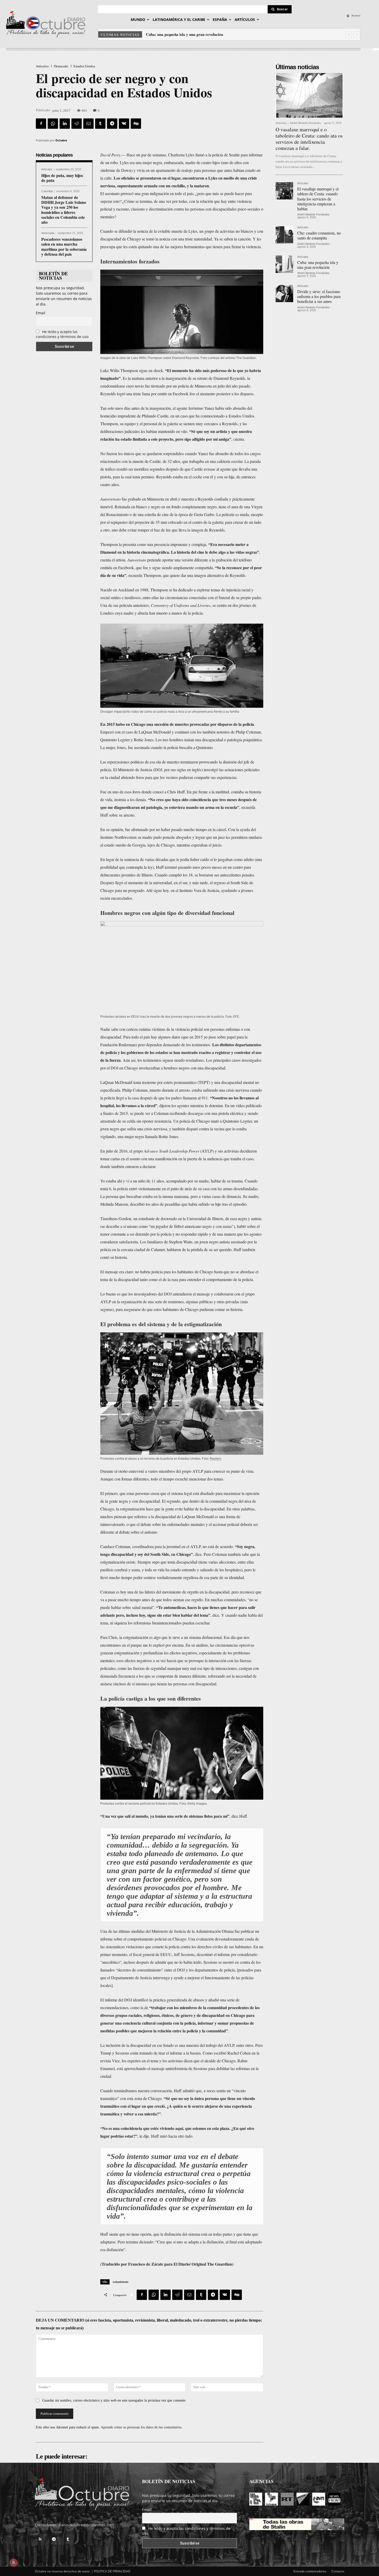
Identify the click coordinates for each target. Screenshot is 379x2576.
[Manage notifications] (13, 2563)
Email (41, 313)
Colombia (47, 191)
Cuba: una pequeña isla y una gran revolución (318, 265)
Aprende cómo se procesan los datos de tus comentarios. (142, 2427)
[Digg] (136, 124)
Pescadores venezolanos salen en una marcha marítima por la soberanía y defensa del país (64, 247)
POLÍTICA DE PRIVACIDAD (112, 2571)
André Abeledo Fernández (305, 123)
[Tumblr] (100, 124)
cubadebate (121, 2282)
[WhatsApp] (53, 124)
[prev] (349, 34)
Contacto (338, 2571)
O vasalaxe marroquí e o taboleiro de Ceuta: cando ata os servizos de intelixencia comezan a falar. (309, 139)
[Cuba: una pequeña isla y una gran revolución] (284, 264)
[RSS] (40, 2539)
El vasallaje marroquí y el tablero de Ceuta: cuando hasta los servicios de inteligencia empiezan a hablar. (318, 199)
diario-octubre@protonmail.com (86, 2525)
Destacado (61, 66)
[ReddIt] (77, 124)
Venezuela (48, 233)
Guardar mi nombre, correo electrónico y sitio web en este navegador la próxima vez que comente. (114, 2400)
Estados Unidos (84, 66)
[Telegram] (112, 124)
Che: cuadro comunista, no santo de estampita (319, 235)
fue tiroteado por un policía (167, 386)
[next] (357, 34)
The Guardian (220, 2264)
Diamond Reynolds (229, 378)
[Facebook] (41, 124)
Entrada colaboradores (310, 2571)
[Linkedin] (65, 124)
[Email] (88, 124)
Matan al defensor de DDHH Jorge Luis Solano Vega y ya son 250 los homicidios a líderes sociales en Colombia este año (64, 210)
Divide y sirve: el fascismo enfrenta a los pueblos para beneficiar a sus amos (210, 34)
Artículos (42, 66)
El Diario (182, 2264)
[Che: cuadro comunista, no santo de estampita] (284, 235)
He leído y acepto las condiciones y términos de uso (62, 334)
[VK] (124, 124)
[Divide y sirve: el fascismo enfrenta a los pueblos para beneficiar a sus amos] (284, 293)
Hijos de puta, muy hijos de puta (62, 178)
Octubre (61, 140)
